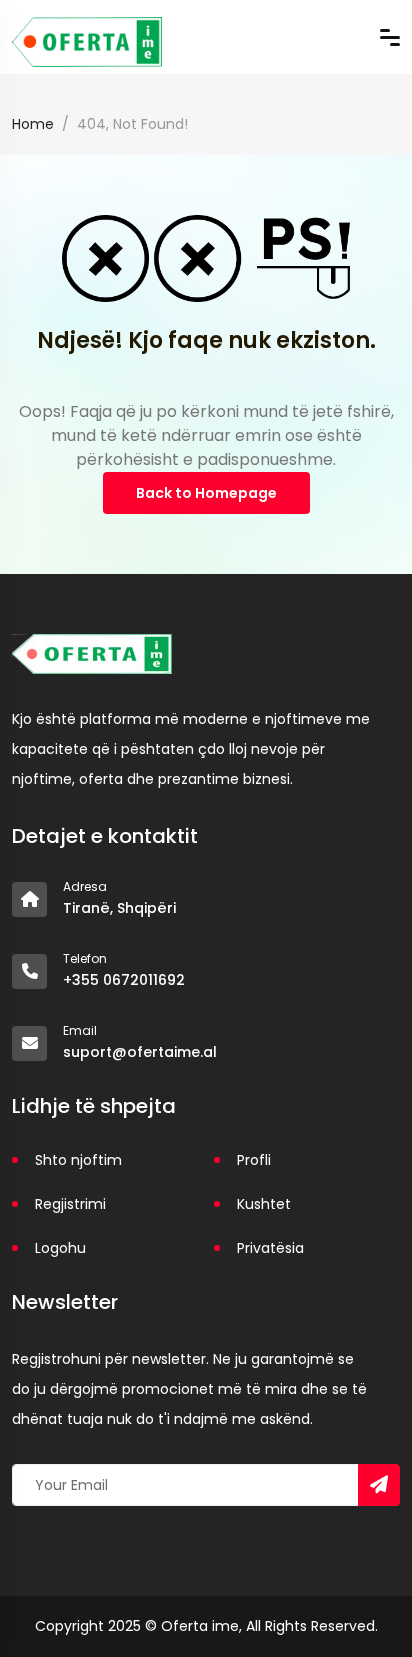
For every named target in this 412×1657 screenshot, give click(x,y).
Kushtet (264, 1204)
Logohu (60, 1248)
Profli (254, 1160)
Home (33, 124)
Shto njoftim (78, 1160)
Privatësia (270, 1248)
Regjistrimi (70, 1204)
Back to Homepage (206, 493)
